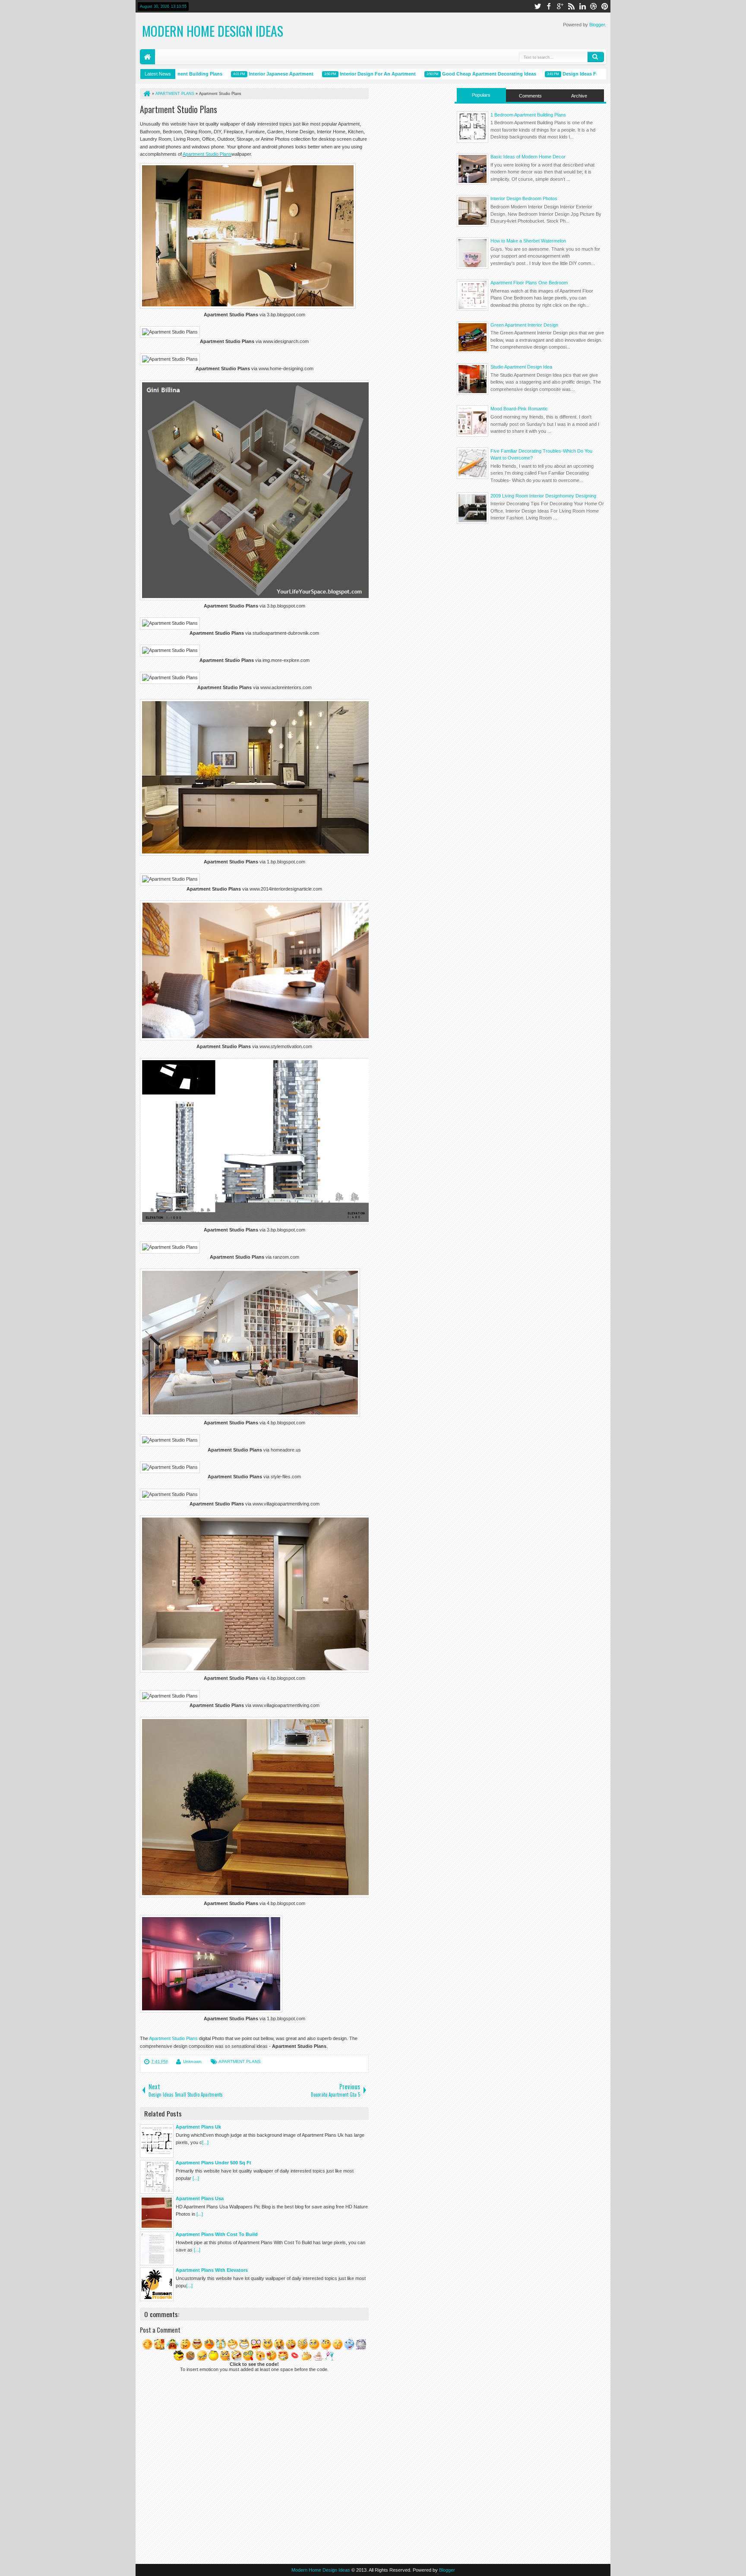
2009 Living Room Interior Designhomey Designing (543, 496)
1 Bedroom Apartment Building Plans (528, 115)
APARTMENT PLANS (240, 2061)
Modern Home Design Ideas (213, 31)
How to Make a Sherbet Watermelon (528, 241)
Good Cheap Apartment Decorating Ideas (452, 74)
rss (571, 6)
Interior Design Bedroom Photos (524, 198)
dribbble (594, 6)
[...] (205, 2142)
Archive (579, 96)
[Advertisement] (530, 598)
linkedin (582, 6)
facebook (549, 6)
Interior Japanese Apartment (243, 74)
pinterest (605, 6)
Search (596, 57)
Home (147, 57)
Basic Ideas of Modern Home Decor (528, 157)
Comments (530, 96)
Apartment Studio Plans (179, 109)
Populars (481, 95)
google (560, 6)
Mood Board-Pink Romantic (519, 409)
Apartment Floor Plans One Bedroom (529, 283)
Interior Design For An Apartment (340, 74)
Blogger (597, 25)
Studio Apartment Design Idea (521, 367)
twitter (537, 6)
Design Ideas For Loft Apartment (562, 74)
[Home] (146, 94)
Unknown (192, 2061)
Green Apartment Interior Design (524, 325)
